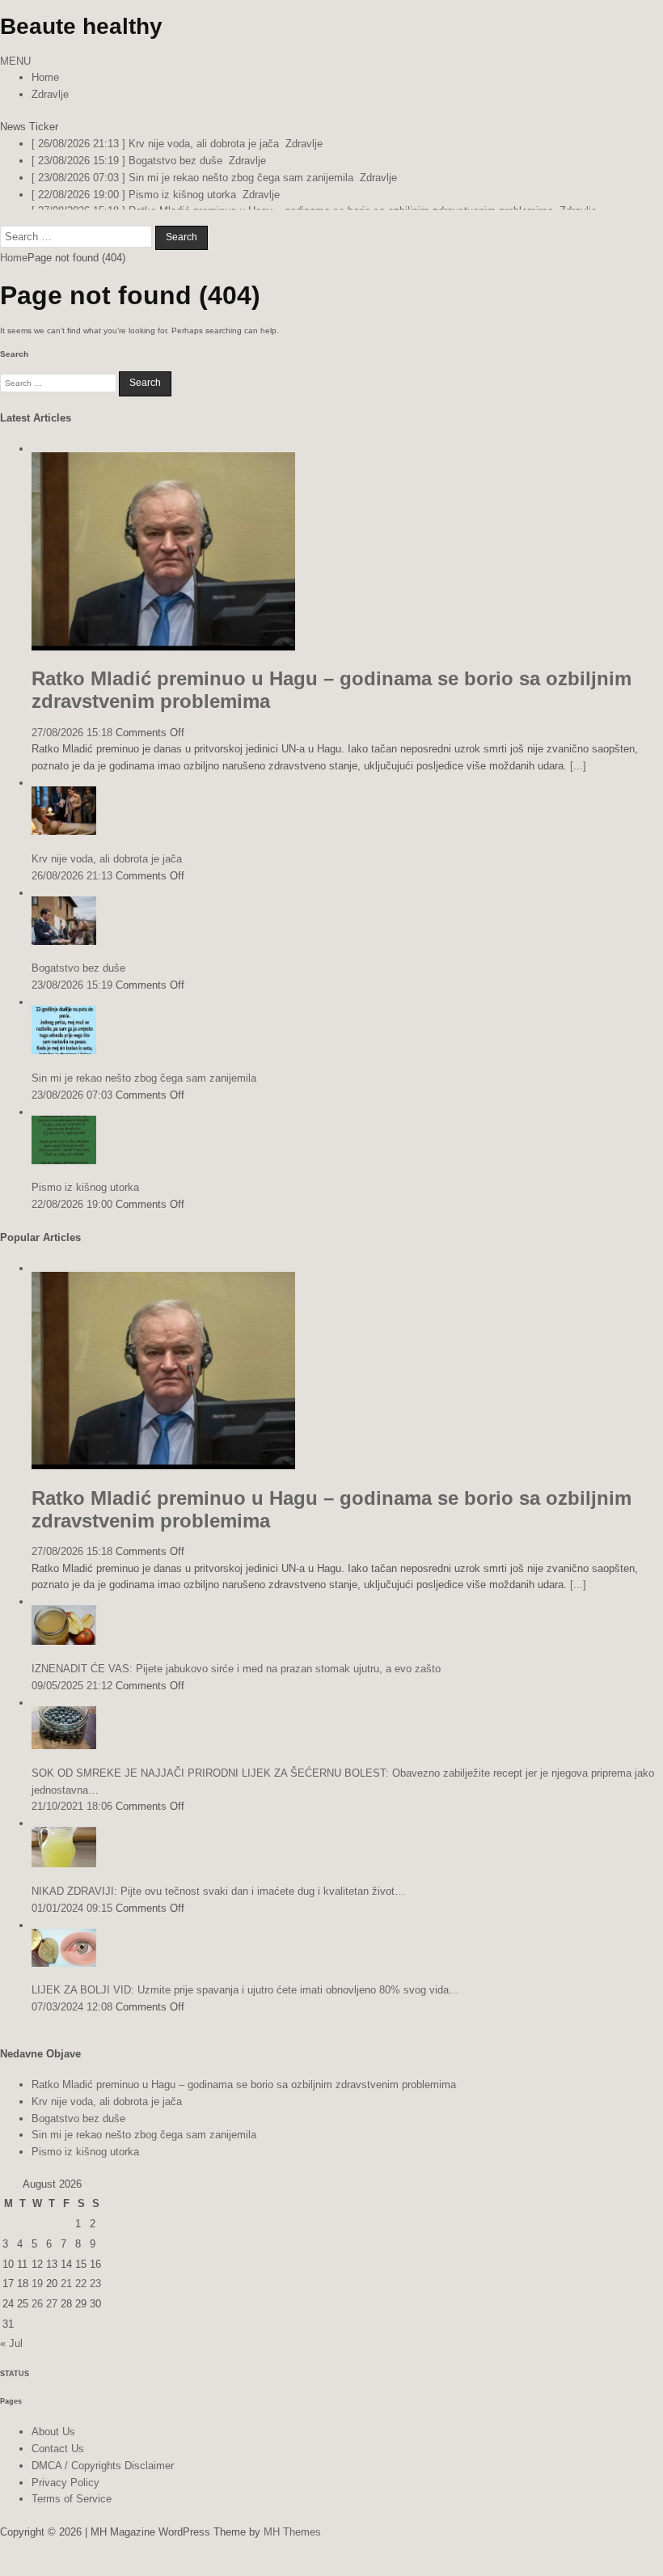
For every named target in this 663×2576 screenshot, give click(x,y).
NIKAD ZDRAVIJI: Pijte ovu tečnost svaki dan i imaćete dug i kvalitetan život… (218, 1902)
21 (66, 2295)
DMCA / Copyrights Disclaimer (103, 2476)
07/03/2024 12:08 (72, 2017)
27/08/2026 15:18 (72, 743)
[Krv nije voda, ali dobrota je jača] (64, 842)
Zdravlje (50, 94)
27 (52, 2314)
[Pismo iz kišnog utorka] (64, 1171)
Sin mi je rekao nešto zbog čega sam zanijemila (144, 1089)
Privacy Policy (65, 2493)
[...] (578, 776)
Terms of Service (72, 2510)
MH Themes (292, 2542)
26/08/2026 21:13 (72, 886)
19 (37, 2295)
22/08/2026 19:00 (72, 1215)
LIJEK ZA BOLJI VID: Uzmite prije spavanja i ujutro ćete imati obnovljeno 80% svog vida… (245, 2001)
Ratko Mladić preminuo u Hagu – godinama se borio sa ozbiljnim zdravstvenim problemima (244, 2095)
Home (45, 77)
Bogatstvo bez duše (78, 979)
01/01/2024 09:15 (72, 1919)
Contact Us (58, 2459)
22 (81, 2295)
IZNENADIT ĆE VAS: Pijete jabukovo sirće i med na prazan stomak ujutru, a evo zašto (236, 1679)
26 (37, 2314)
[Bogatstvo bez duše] (64, 952)
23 (95, 2295)
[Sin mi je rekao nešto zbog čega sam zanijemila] (64, 1061)
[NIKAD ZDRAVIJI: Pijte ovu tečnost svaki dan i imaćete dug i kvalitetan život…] (64, 1874)
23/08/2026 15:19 (72, 996)
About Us (53, 2442)
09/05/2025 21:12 (72, 1696)
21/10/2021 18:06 (72, 1818)
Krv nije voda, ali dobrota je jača (107, 869)
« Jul (11, 2354)
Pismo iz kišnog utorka (85, 1199)
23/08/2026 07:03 (72, 1106)
